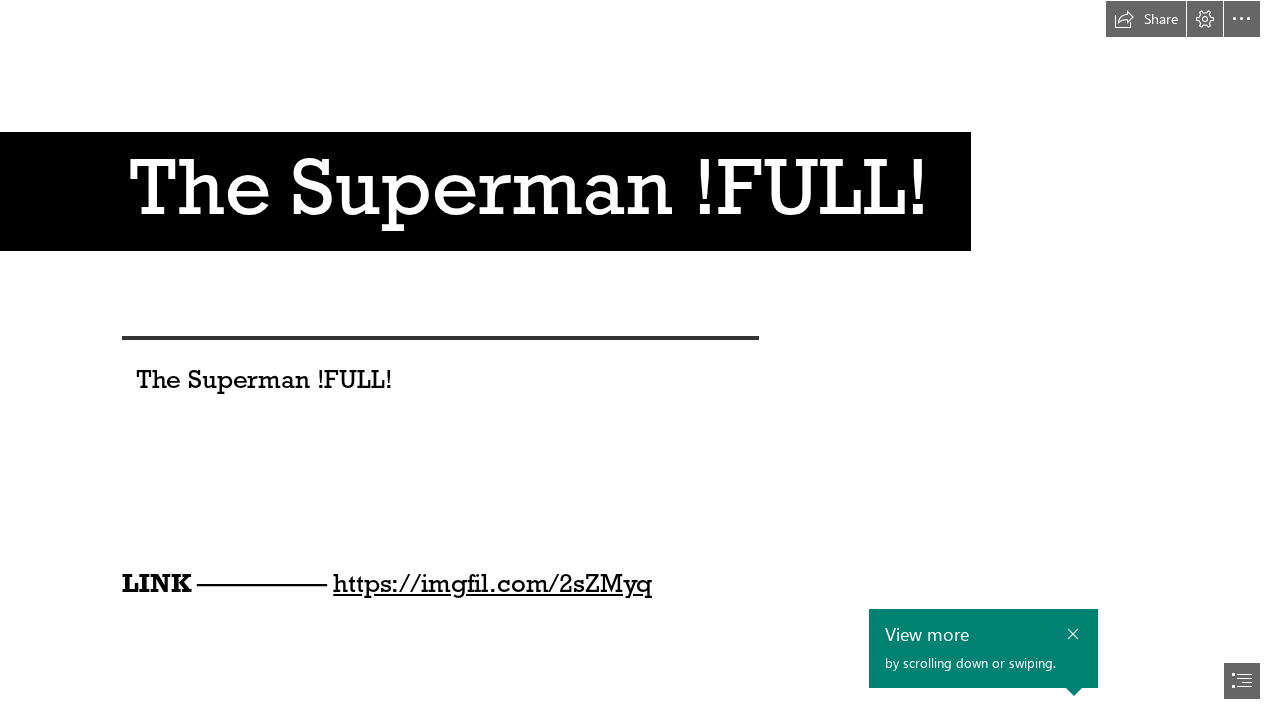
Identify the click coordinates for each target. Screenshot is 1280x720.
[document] (640, 360)
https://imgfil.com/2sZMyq (492, 583)
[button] (1146, 19)
